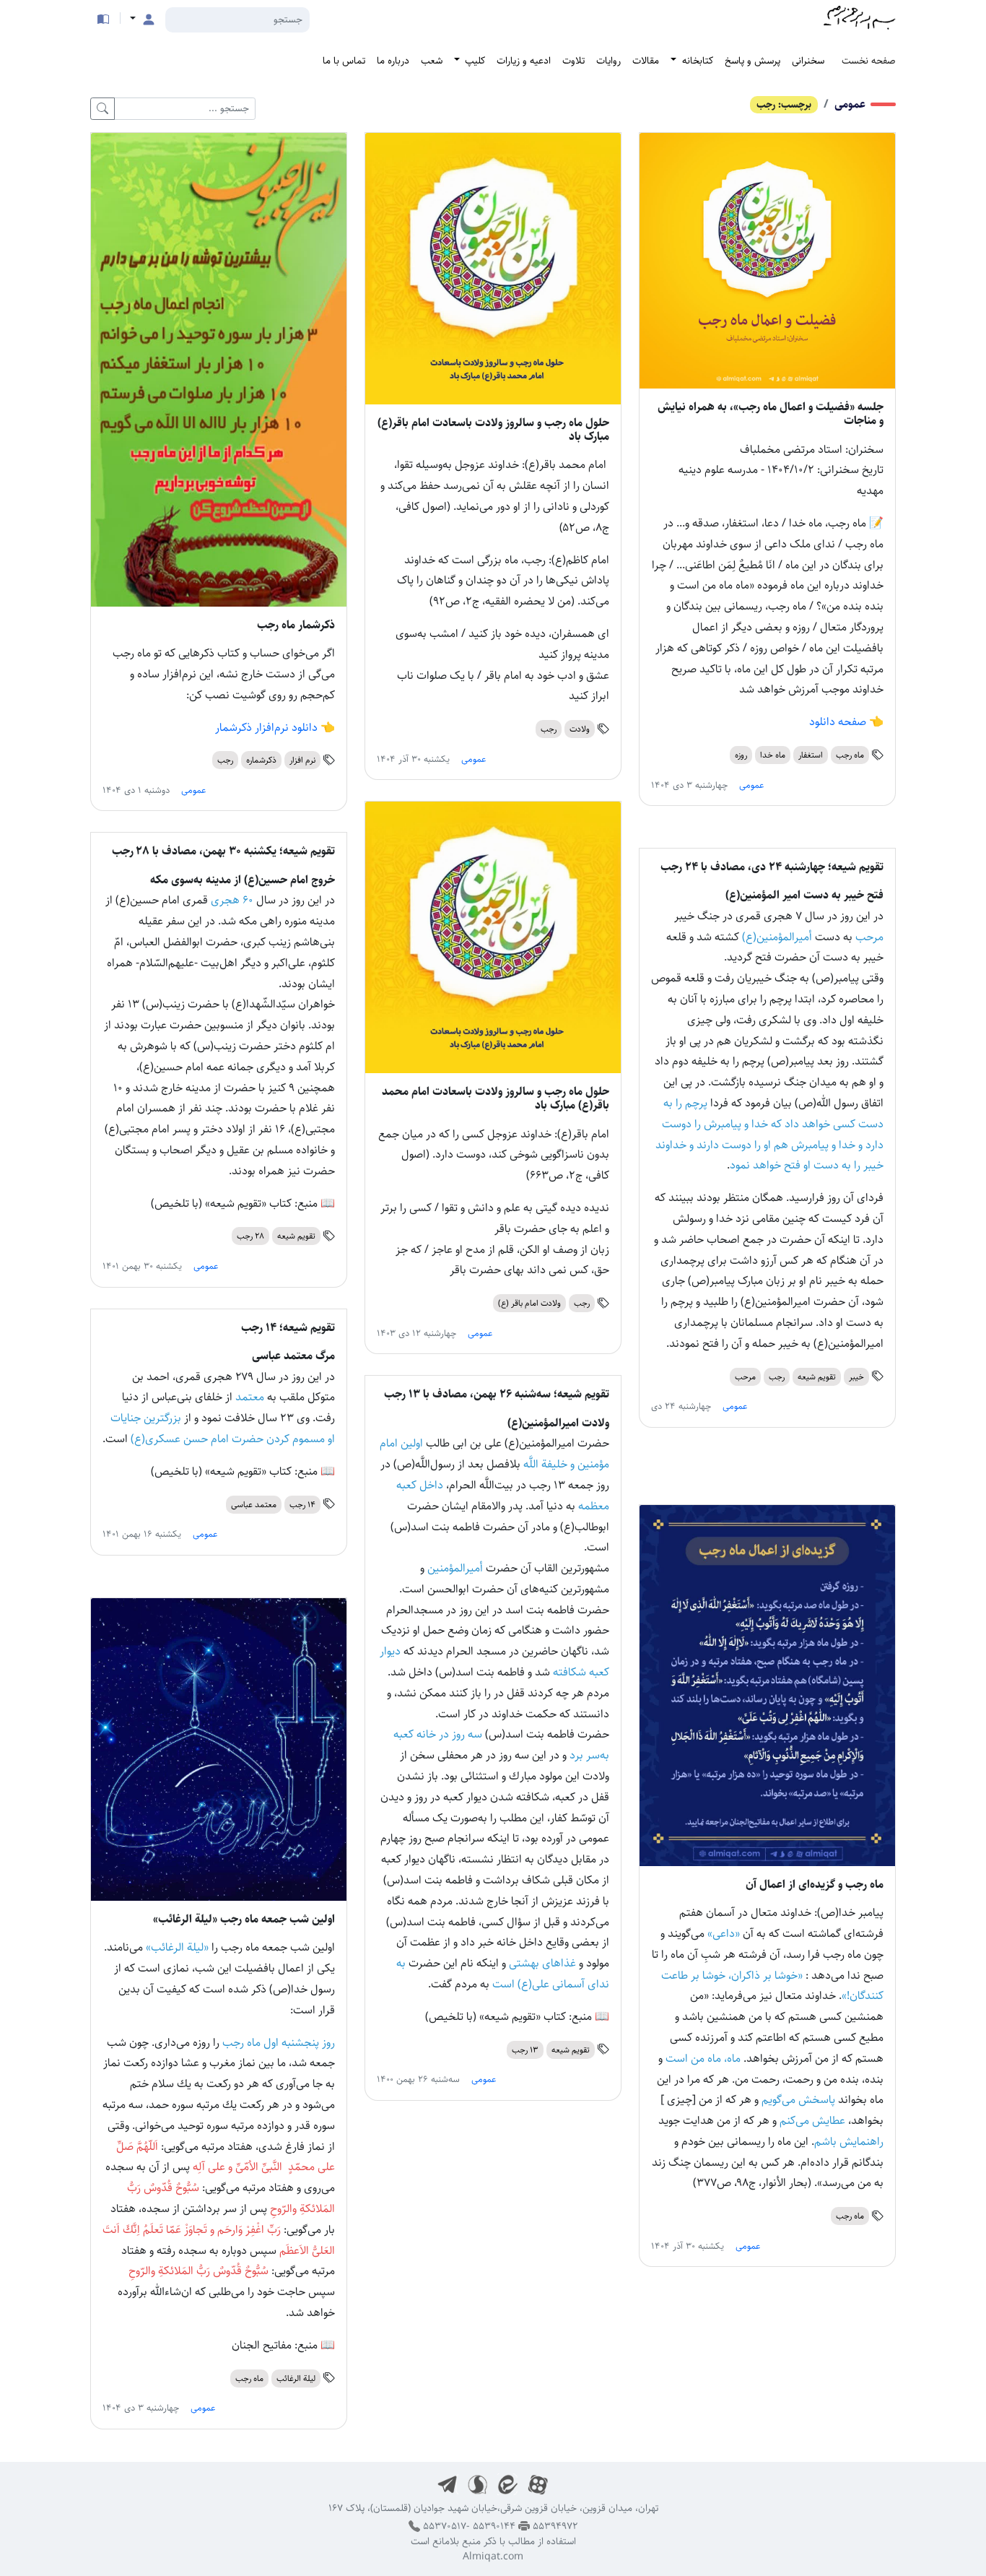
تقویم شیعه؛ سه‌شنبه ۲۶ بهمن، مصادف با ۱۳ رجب (497, 1394)
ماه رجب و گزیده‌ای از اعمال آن (815, 1885)
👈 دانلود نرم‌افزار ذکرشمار (275, 728)
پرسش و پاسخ (752, 61)
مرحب (745, 1377)
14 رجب (302, 1505)
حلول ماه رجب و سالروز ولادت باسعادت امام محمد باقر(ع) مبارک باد (496, 1098)
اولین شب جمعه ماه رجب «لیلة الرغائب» (244, 1919)
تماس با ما (344, 61)
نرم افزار (302, 760)
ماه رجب (850, 755)
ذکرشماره (261, 760)
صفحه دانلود (838, 722)
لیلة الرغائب (296, 2378)
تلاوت (573, 61)
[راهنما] (103, 19)
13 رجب (525, 2050)
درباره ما (393, 61)
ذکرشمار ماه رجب (296, 625)
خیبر (856, 1377)
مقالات (646, 61)
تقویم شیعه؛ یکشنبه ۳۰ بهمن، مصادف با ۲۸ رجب (223, 851)
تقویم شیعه (296, 1236)
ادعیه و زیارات (524, 61)
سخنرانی (808, 61)
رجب (549, 729)
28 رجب (250, 1236)
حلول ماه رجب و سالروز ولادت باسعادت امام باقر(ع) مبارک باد (493, 430)
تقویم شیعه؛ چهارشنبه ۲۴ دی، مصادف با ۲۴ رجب (772, 867)
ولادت (580, 729)
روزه (741, 755)
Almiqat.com (493, 2557)
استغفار (811, 755)
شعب (432, 61)
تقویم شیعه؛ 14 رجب (288, 1328)
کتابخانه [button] (696, 61)
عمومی (850, 104)
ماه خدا (773, 755)
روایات (608, 61)
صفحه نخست (869, 61)
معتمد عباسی (254, 1505)
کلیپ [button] (474, 61)
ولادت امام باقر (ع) (529, 1303)
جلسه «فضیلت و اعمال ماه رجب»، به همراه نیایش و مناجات (771, 414)
